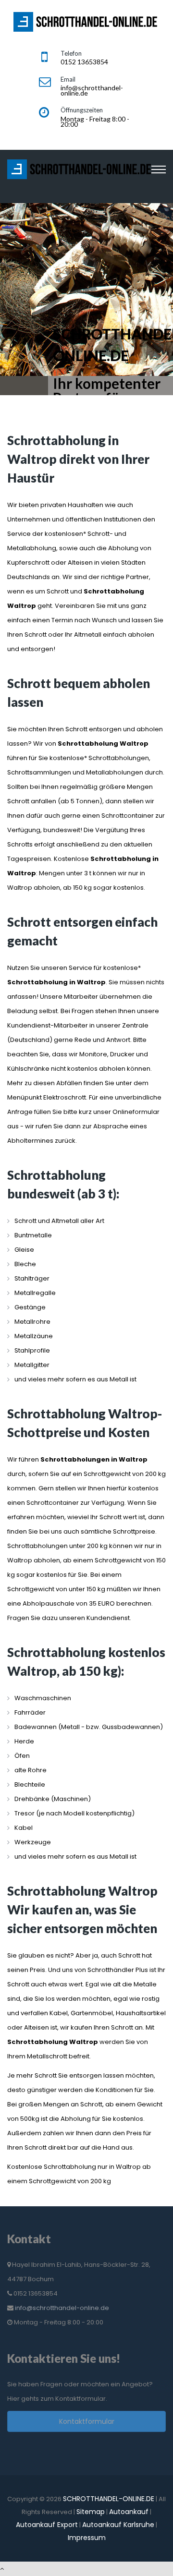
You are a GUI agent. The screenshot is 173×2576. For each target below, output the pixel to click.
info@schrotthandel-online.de (62, 2308)
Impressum (87, 2538)
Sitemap (91, 2512)
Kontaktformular (87, 2421)
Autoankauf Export (47, 2525)
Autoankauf (129, 2512)
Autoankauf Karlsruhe (118, 2525)
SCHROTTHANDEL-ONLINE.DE (109, 2499)
